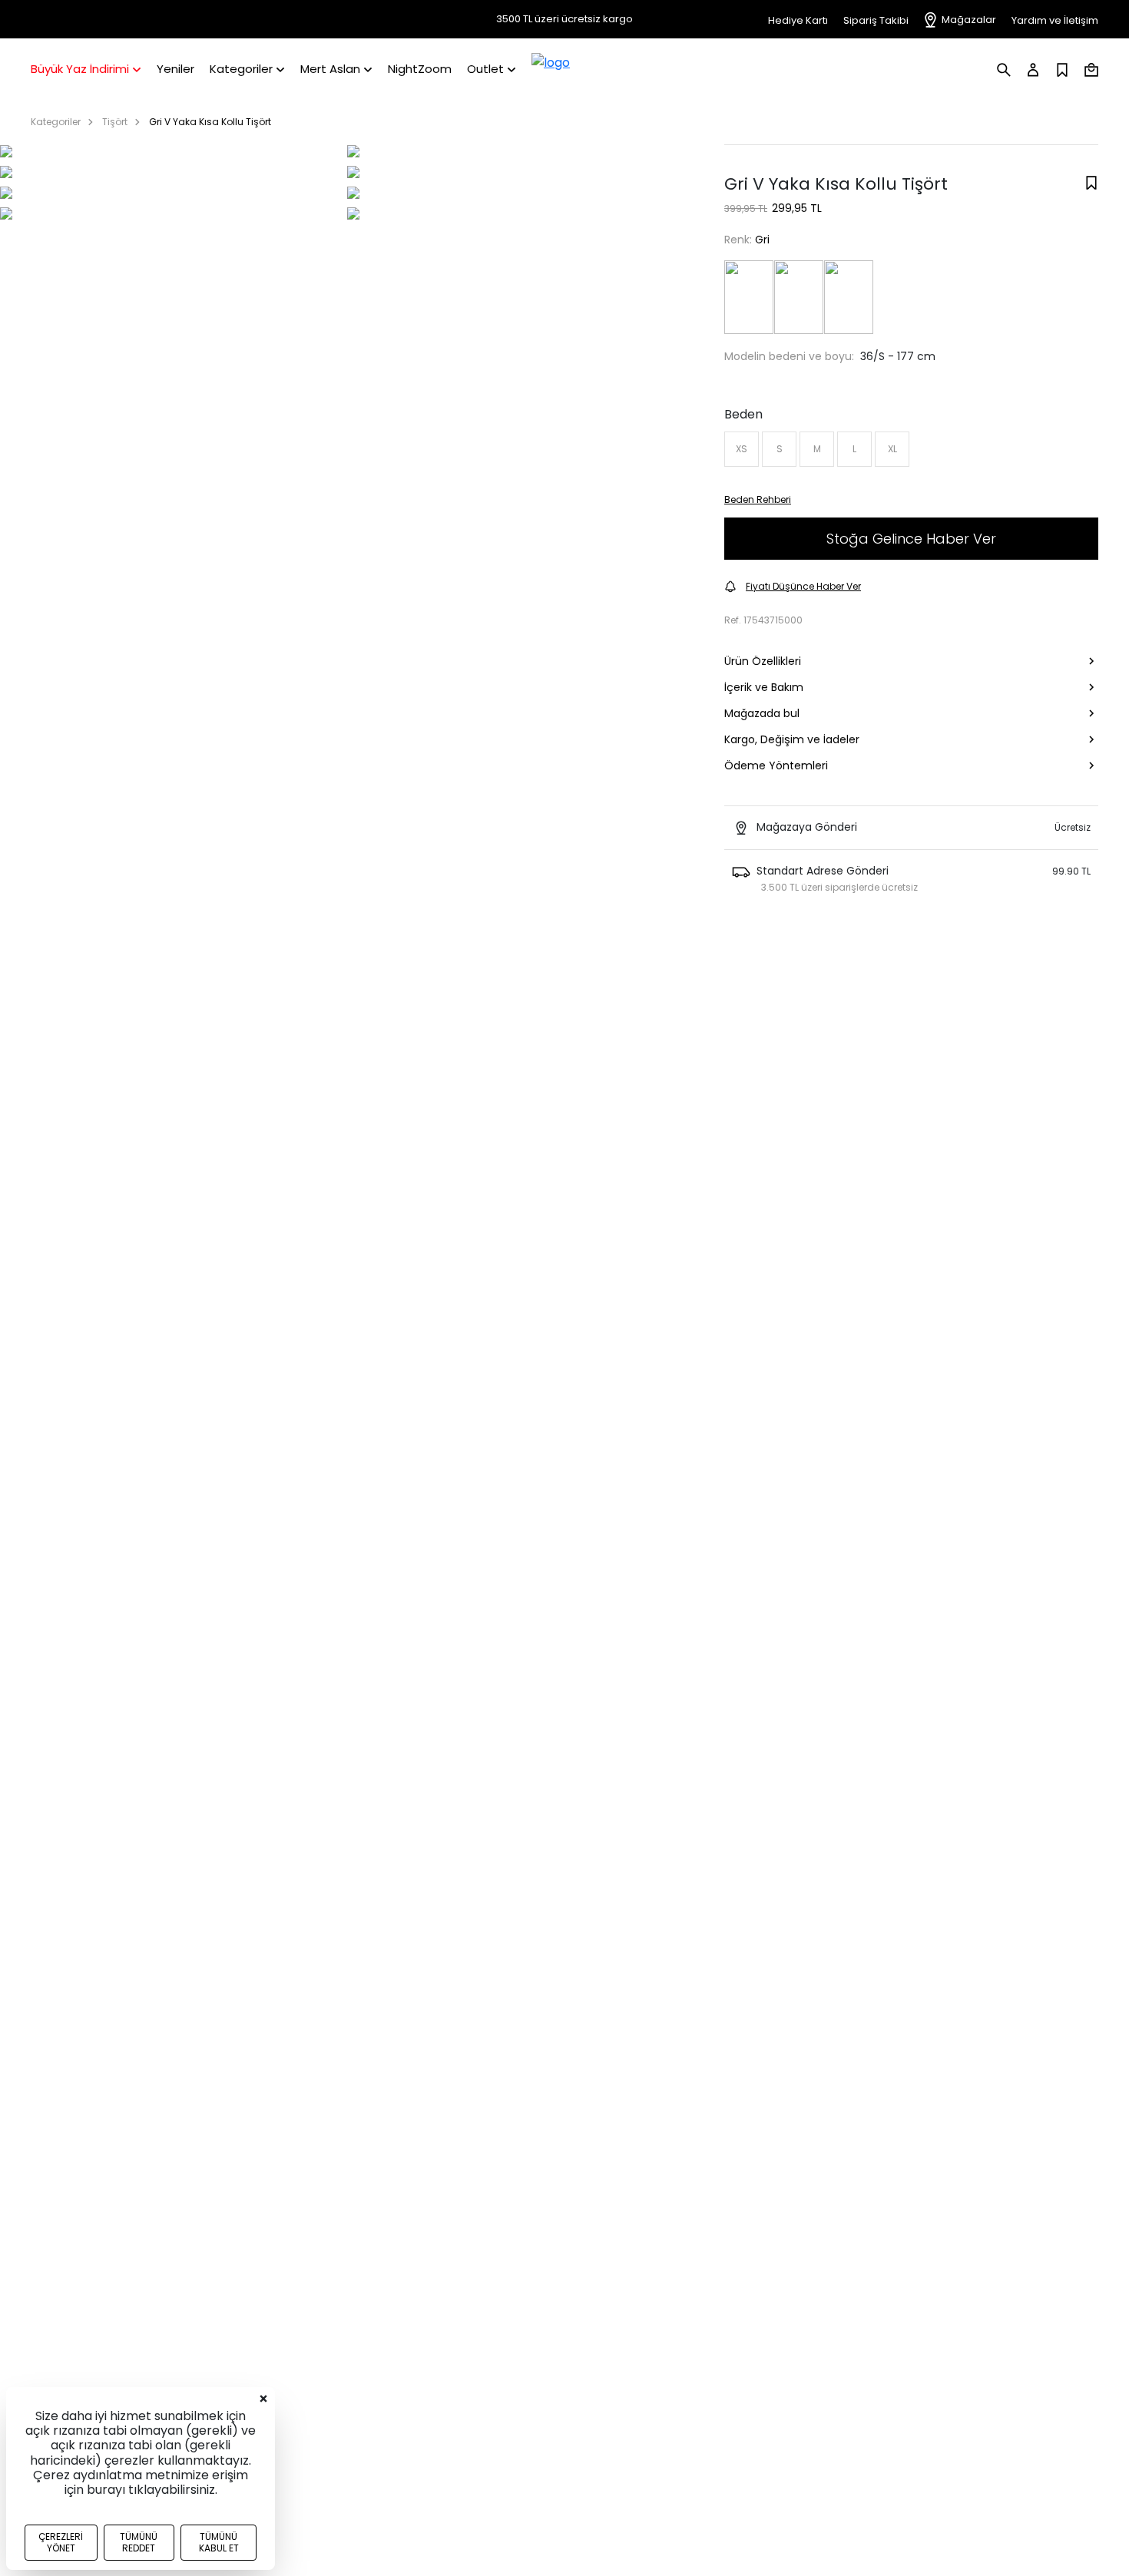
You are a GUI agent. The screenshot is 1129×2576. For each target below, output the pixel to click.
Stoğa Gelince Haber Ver (911, 539)
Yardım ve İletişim (1055, 20)
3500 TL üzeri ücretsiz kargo (564, 19)
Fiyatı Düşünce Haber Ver (803, 586)
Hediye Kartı (798, 20)
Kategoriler (56, 122)
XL (892, 449)
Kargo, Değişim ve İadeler (792, 739)
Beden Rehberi (758, 499)
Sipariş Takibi (876, 20)
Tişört (115, 122)
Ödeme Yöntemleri (776, 766)
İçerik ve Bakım (764, 687)
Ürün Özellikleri (763, 661)
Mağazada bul (762, 713)
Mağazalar (969, 20)
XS (742, 449)
